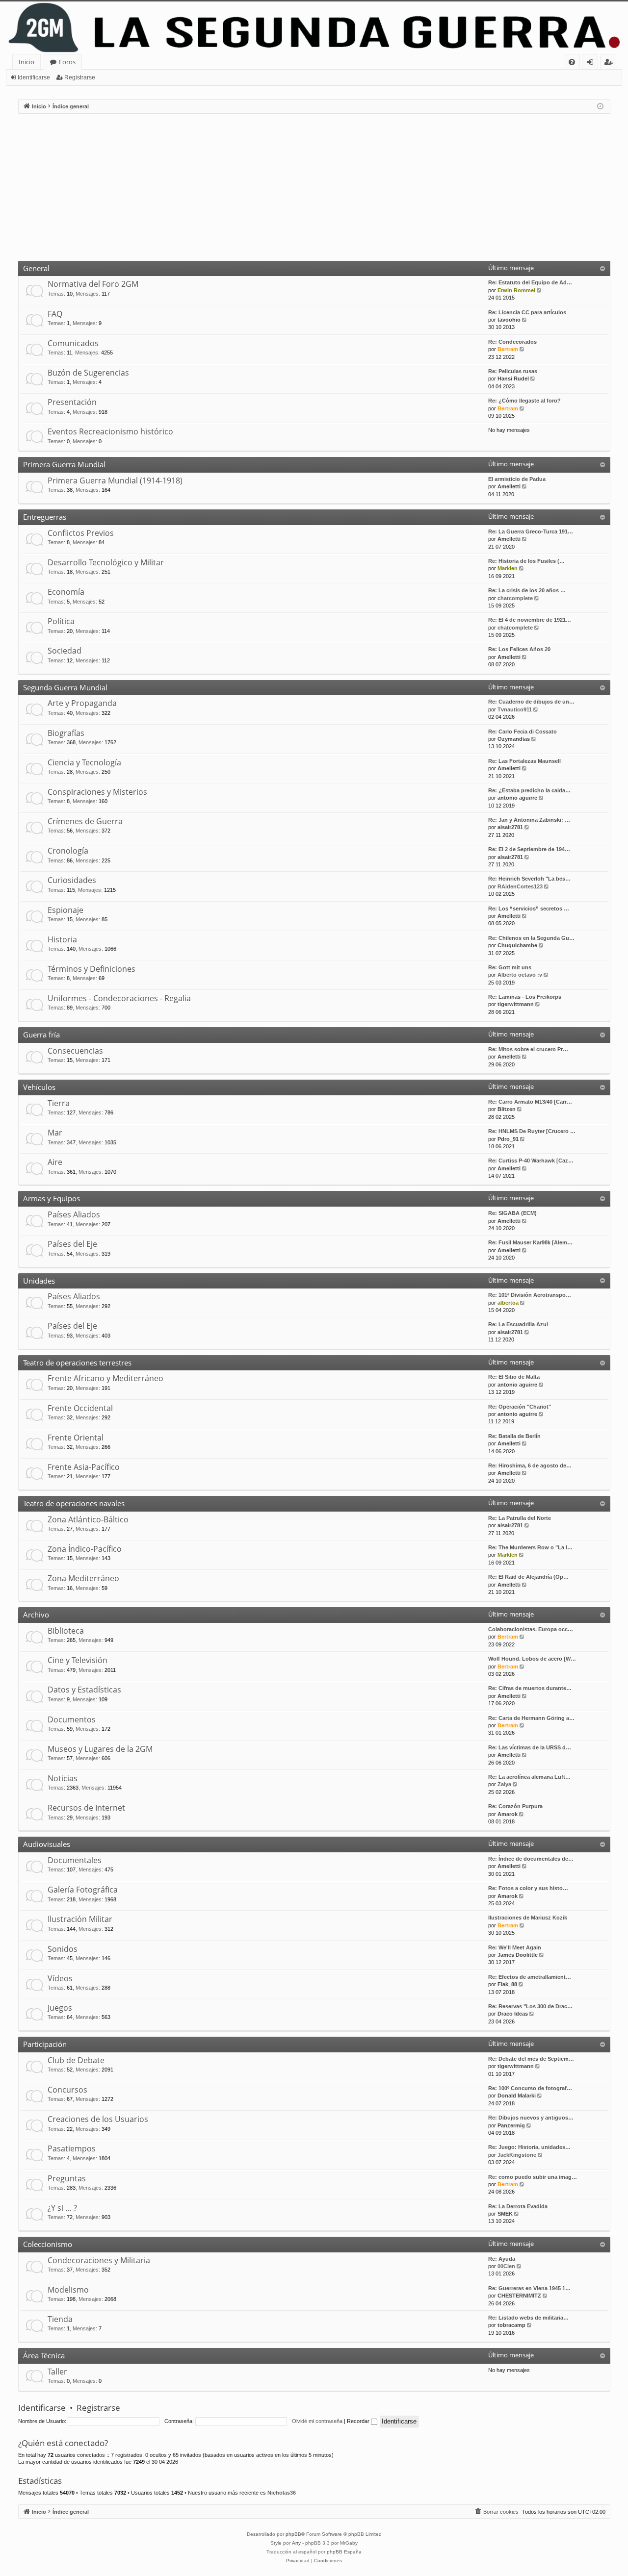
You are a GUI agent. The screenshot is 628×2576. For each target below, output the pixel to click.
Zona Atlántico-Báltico (88, 1519)
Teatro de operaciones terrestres (77, 1363)
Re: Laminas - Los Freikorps (525, 997)
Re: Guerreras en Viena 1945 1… (529, 2288)
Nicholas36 (282, 2493)
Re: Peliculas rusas (513, 371)
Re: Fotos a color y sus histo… (528, 1888)
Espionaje (65, 910)
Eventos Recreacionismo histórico (110, 431)
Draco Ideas (513, 2014)
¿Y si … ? (62, 2208)
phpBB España (344, 2552)
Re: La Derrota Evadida (518, 2206)
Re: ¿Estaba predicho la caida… (529, 790)
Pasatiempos (72, 2148)
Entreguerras (45, 517)
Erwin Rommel (516, 290)
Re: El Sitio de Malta (514, 1377)
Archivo (36, 1615)
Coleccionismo (48, 2244)
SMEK (505, 2214)
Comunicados (73, 343)
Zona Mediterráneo (83, 1578)
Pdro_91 (508, 1139)
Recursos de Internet (86, 1808)
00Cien (506, 2266)
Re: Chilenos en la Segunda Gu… (531, 938)
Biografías (66, 733)
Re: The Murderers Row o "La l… (530, 1547)
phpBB (293, 2534)
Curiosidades (72, 880)
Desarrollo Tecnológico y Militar (106, 562)
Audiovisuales (47, 1844)
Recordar (359, 2421)
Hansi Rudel (513, 379)
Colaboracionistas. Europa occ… (531, 1629)
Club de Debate (76, 2060)
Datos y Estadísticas (84, 1690)
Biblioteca (66, 1631)
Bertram (508, 349)
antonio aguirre (517, 798)
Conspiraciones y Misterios (97, 792)
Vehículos (39, 1087)
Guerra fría (41, 1035)
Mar (55, 1133)
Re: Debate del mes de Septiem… (531, 2059)
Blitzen (507, 1109)
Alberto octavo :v (520, 975)
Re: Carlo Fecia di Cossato (523, 732)
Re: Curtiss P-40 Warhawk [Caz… (531, 1161)
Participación (45, 2044)
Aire (55, 1162)
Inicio (26, 62)
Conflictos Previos (81, 533)
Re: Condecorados (512, 342)
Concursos (67, 2090)
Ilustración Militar (80, 1919)
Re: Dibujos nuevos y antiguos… (531, 2118)
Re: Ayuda (502, 2259)
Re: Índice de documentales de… (531, 1859)
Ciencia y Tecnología (84, 762)
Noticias (63, 1778)
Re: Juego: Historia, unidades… (529, 2147)
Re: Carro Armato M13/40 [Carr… (530, 1102)
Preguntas (67, 2178)
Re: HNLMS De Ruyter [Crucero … (532, 1131)
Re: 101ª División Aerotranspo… (530, 1295)
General (36, 268)
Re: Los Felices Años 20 (519, 649)
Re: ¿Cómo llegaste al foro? (524, 401)
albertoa (508, 1303)
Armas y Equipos (52, 1198)
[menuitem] (572, 62)
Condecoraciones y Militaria (99, 2260)
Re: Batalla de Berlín (514, 1436)
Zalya (504, 1784)
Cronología (68, 851)
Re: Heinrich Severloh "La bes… (529, 879)
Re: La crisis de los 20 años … (527, 590)
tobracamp (511, 2325)
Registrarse (80, 77)
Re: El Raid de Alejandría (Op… (528, 1577)
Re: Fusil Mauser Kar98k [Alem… (530, 1242)
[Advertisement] (314, 187)
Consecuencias (75, 1051)
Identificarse (34, 77)
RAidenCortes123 (520, 886)
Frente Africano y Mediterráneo (105, 1378)
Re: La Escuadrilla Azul (518, 1324)
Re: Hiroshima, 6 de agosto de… (530, 1465)
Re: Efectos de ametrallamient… (530, 1977)
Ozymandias (514, 739)
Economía (66, 592)
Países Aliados (74, 1214)
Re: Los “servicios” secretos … (529, 909)
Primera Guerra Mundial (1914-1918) (115, 480)
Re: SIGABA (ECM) (512, 1213)
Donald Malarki (517, 2096)
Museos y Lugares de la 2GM (100, 1749)
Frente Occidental (80, 1408)
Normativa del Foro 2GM (93, 284)
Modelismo (68, 2290)
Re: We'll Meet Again (515, 1947)
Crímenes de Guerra (85, 821)
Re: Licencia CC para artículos (527, 312)
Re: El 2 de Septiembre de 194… (529, 849)
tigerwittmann (516, 1004)
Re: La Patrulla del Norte (520, 1518)
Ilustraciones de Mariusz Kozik (528, 1918)
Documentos (72, 1719)
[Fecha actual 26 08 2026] (600, 107)
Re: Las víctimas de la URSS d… (530, 1747)
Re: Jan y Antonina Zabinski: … (529, 820)
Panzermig (511, 2125)
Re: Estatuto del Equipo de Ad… (530, 282)
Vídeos (60, 1978)
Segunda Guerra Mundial (65, 687)
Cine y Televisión (78, 1660)
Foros (67, 62)
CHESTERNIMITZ (519, 2296)
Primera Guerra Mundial (64, 464)
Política (61, 621)
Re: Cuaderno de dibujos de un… (531, 702)
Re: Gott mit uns (510, 967)
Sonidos (63, 1949)
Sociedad (65, 651)
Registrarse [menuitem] (610, 63)
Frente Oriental (76, 1438)
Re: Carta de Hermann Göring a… (531, 1718)
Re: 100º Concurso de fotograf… (530, 2088)
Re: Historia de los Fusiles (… (526, 561)
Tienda (60, 2319)
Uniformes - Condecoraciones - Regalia (119, 998)
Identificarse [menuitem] (592, 63)
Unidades (39, 1281)
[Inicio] (314, 28)
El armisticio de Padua (517, 479)
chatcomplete (515, 598)
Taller (57, 2372)
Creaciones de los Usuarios (98, 2119)
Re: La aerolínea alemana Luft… (529, 1777)
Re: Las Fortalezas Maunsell (524, 761)
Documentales (75, 1860)
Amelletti (509, 486)
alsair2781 (510, 827)
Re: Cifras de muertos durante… (530, 1688)
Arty (296, 2543)
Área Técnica (44, 2355)
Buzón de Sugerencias (88, 373)
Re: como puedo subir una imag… (533, 2177)
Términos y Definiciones (92, 969)
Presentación (72, 402)
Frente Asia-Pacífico (84, 1467)
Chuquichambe (517, 945)
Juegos (60, 2008)
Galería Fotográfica (83, 1890)
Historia (62, 939)
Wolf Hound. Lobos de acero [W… (532, 1659)
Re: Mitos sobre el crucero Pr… (528, 1049)
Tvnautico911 (515, 709)
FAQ (55, 314)
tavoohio (509, 320)
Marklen (508, 568)
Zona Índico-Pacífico (85, 1549)
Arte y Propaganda (82, 703)
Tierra (59, 1103)
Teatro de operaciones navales (74, 1503)
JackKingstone (517, 2155)
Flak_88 (507, 1984)
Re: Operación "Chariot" (520, 1407)
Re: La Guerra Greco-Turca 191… (531, 531)
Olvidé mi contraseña (317, 2421)
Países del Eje (72, 1244)
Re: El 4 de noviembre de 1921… (530, 620)
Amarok (508, 1814)
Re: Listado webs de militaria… (528, 2318)
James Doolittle (518, 1955)
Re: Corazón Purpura (515, 1806)
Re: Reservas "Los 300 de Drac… (530, 2006)
